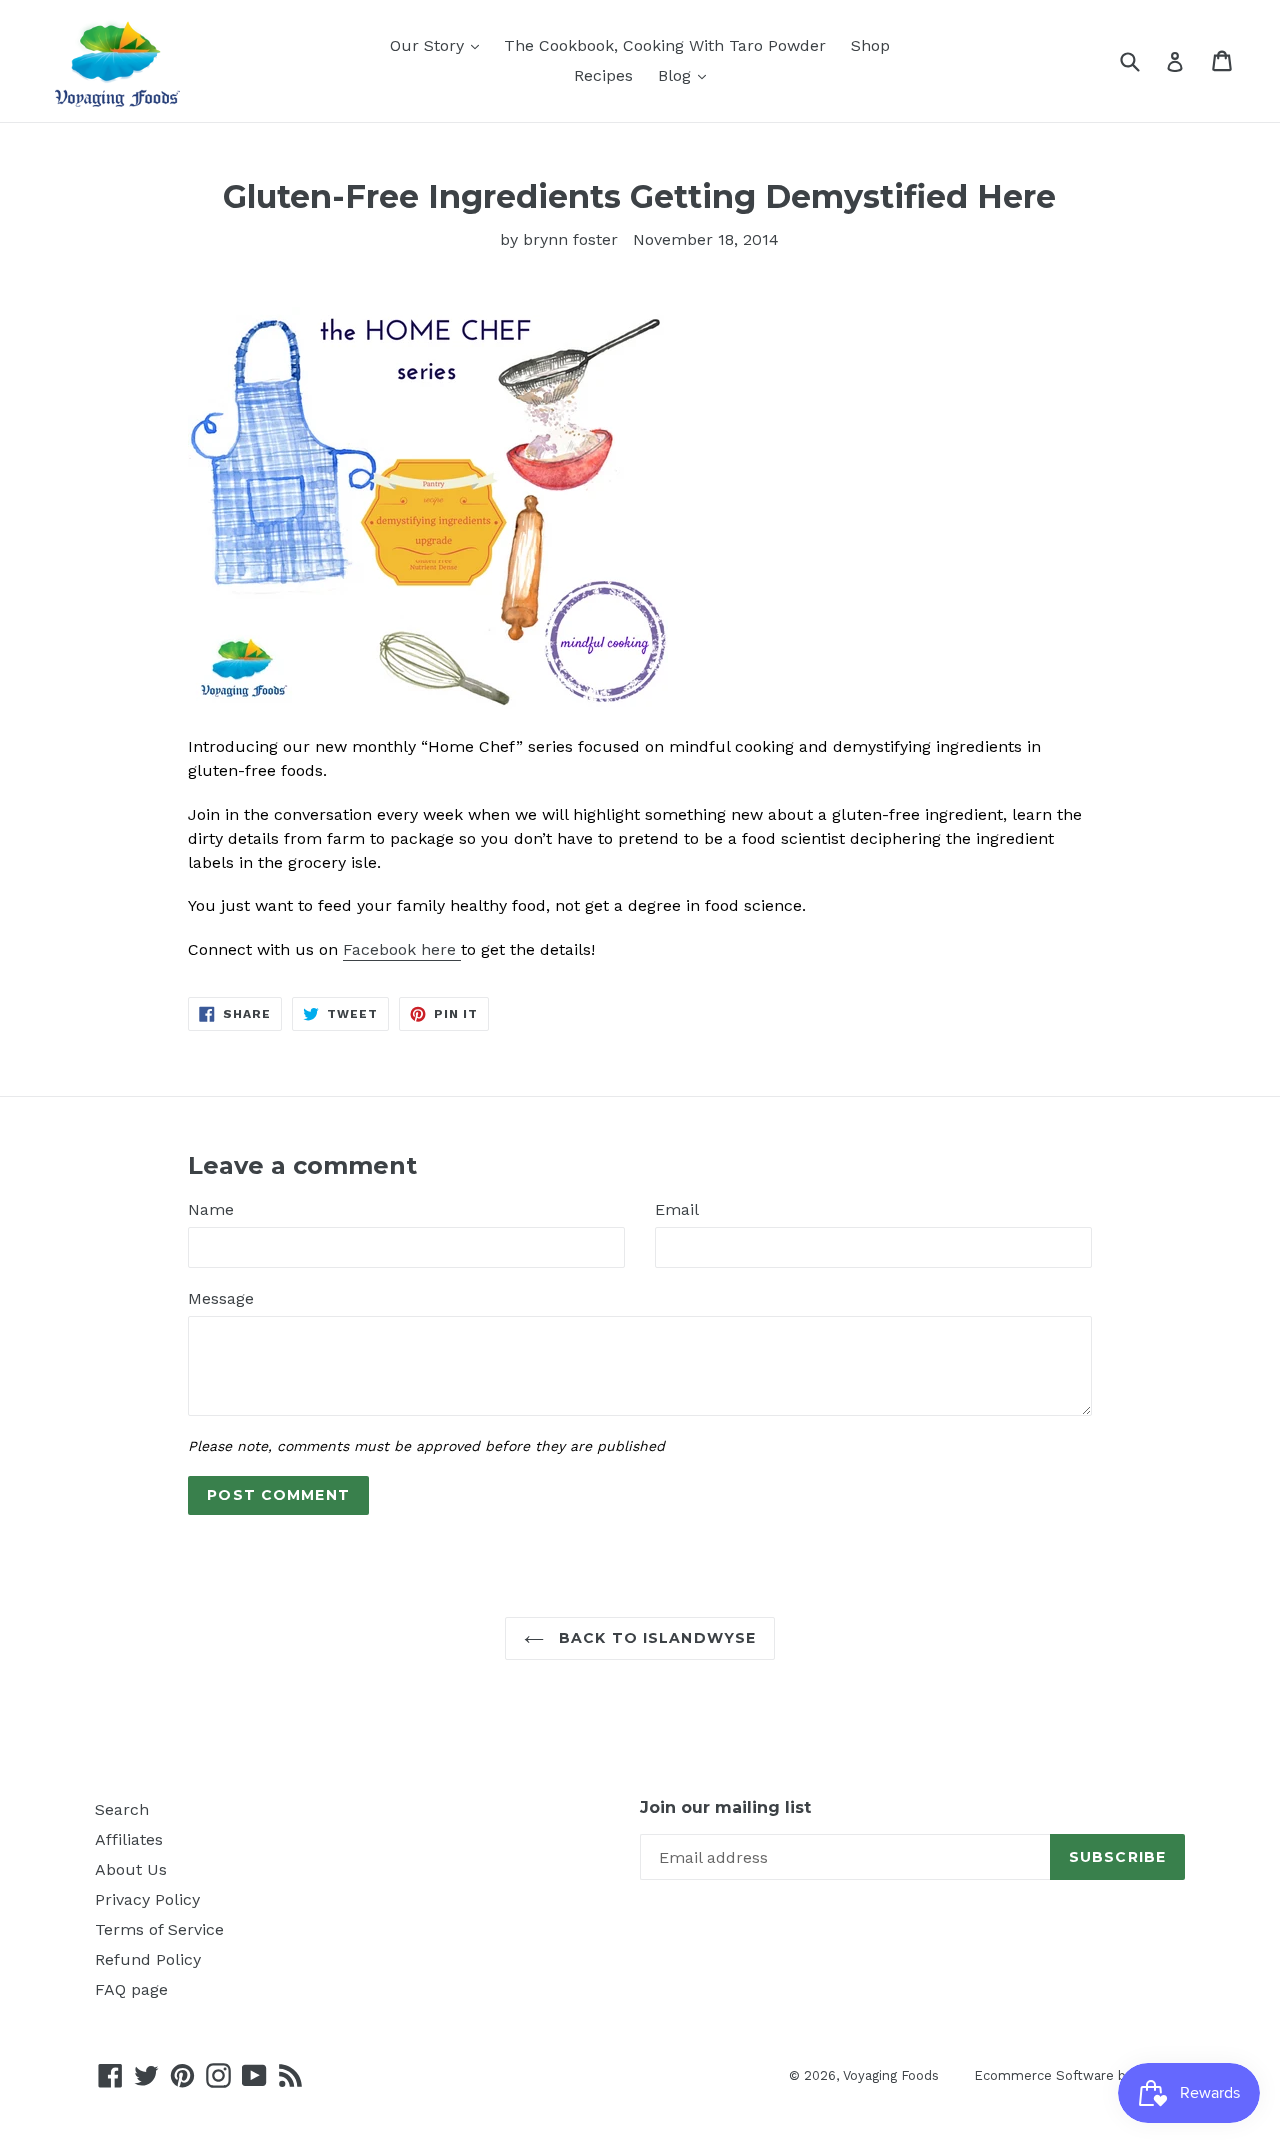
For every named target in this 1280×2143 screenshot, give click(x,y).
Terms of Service (159, 1929)
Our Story (429, 45)
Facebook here (399, 949)
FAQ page (131, 1989)
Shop (870, 45)
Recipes (603, 75)
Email (677, 1209)
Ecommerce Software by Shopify (1079, 2075)
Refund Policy (148, 1959)
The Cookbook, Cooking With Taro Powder (665, 45)
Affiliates (129, 1839)
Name (211, 1209)
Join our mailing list (725, 1807)
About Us (131, 1869)
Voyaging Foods (891, 2075)
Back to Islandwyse (655, 1638)
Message (221, 1298)
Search (122, 1809)
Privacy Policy (147, 1899)
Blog (677, 75)
